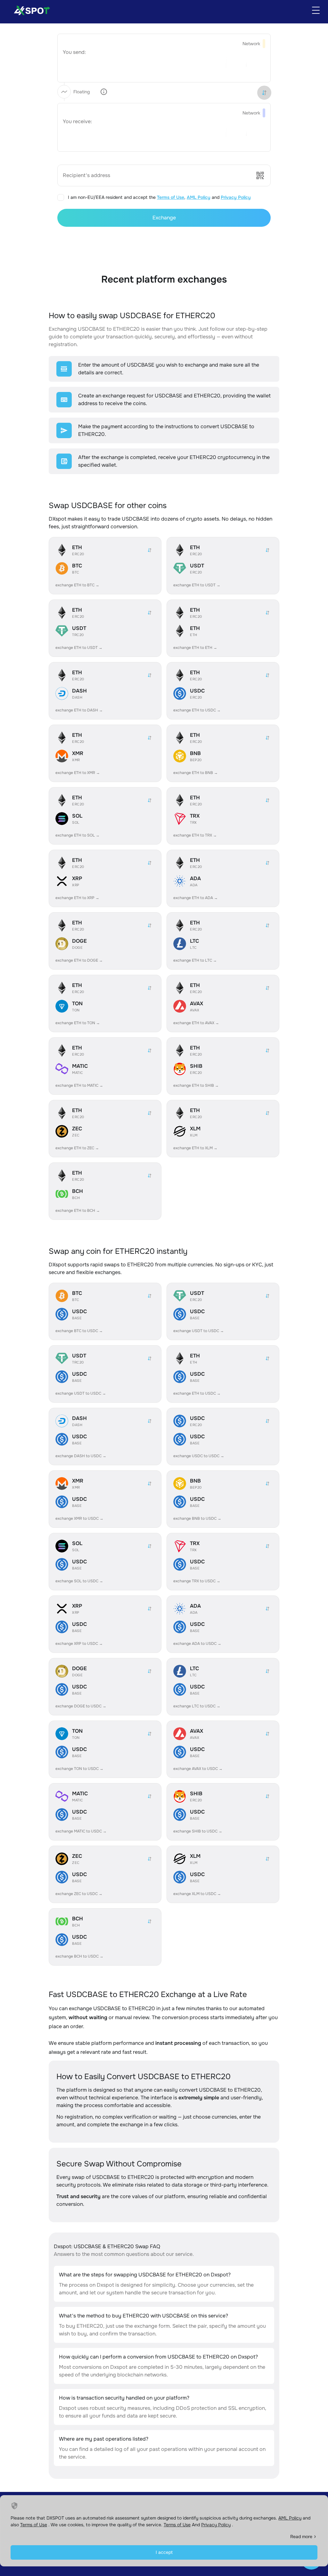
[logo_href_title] (29, 10)
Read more (301, 2537)
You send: (74, 52)
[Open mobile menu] (316, 10)
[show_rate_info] (104, 92)
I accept (164, 2552)
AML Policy (199, 197)
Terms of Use (171, 197)
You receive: (77, 121)
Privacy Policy (236, 197)
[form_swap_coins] (264, 93)
